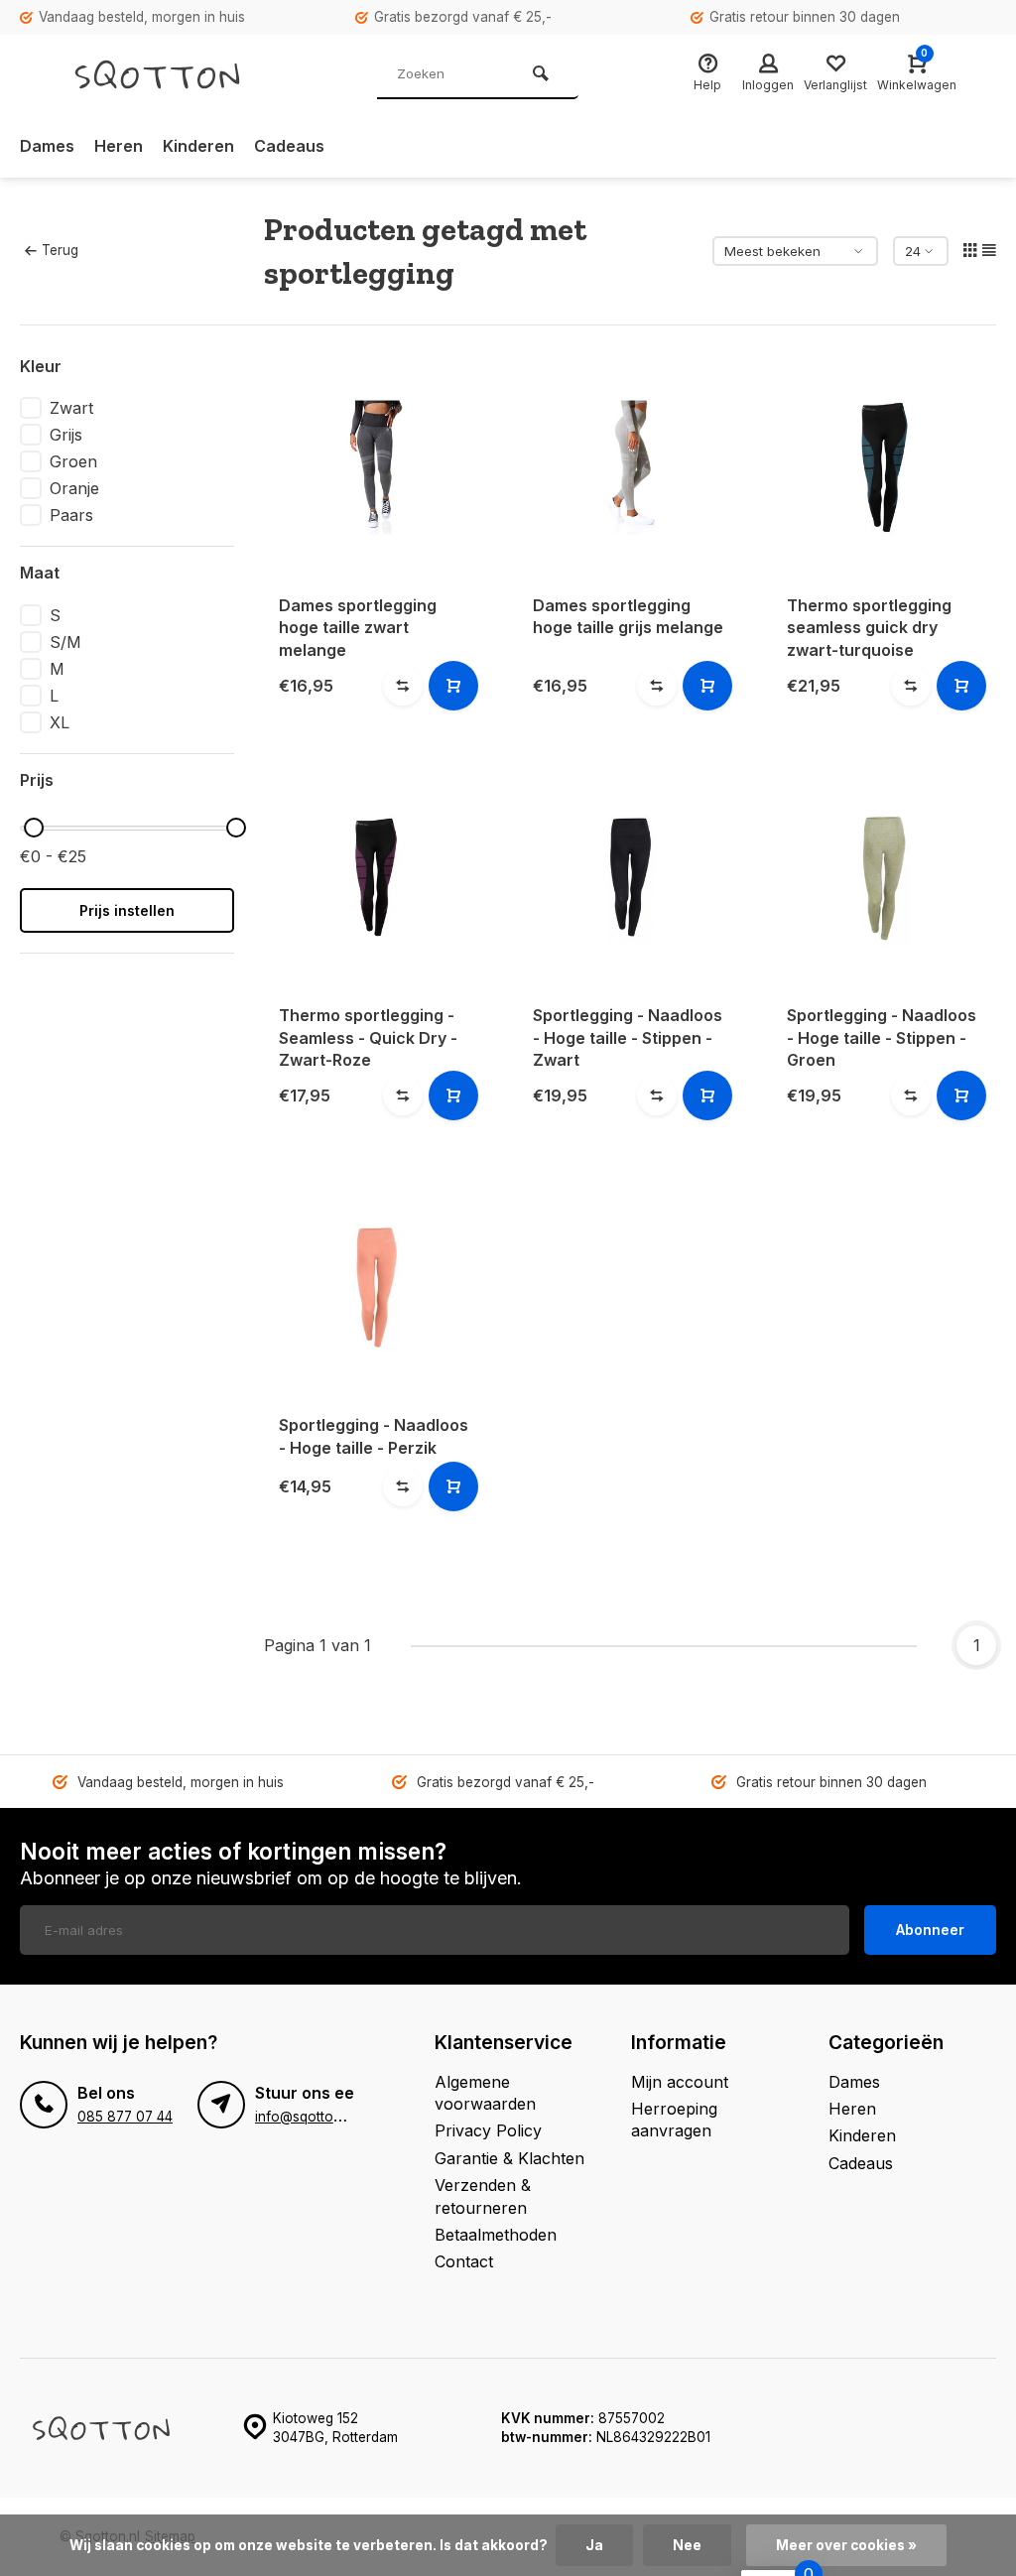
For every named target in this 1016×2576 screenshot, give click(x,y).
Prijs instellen (127, 910)
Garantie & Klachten (509, 2158)
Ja (594, 2545)
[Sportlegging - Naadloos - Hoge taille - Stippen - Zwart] (630, 877)
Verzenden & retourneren (483, 2196)
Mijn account (680, 2082)
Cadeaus (289, 146)
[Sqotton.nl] (179, 74)
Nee (687, 2545)
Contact (464, 2261)
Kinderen (198, 146)
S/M (65, 642)
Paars (71, 515)
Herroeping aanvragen (674, 2120)
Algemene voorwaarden (485, 2093)
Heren (119, 146)
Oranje (74, 488)
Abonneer (930, 1930)
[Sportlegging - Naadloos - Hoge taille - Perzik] (376, 1287)
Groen (73, 461)
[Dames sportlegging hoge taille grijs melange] (630, 467)
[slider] (34, 828)
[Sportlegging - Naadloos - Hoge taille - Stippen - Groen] (884, 877)
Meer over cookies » (846, 2545)
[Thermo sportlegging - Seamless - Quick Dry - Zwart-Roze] (376, 877)
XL (60, 722)
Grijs (66, 435)
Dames (47, 146)
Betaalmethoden (496, 2235)
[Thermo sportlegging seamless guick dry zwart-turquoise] (884, 467)
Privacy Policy (488, 2130)
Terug (60, 250)
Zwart (71, 408)
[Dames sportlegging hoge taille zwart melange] (376, 467)
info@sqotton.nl (305, 2117)
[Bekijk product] (453, 686)
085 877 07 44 (125, 2117)
